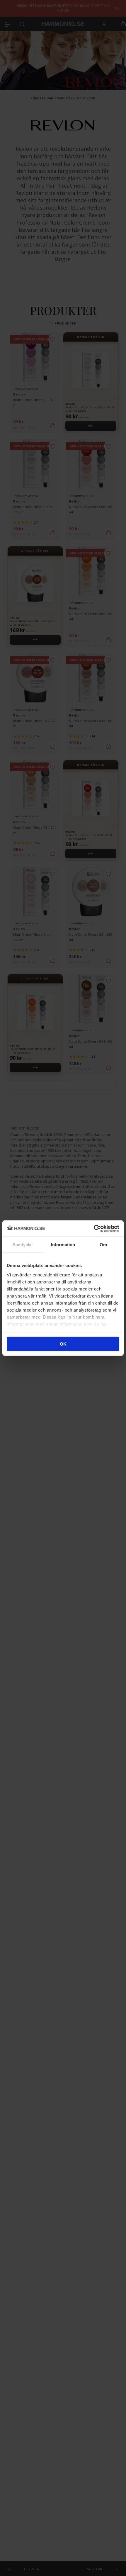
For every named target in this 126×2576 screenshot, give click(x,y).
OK (63, 1344)
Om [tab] (103, 1245)
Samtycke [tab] (23, 1245)
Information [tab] (63, 1245)
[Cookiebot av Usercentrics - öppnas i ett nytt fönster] (94, 1228)
